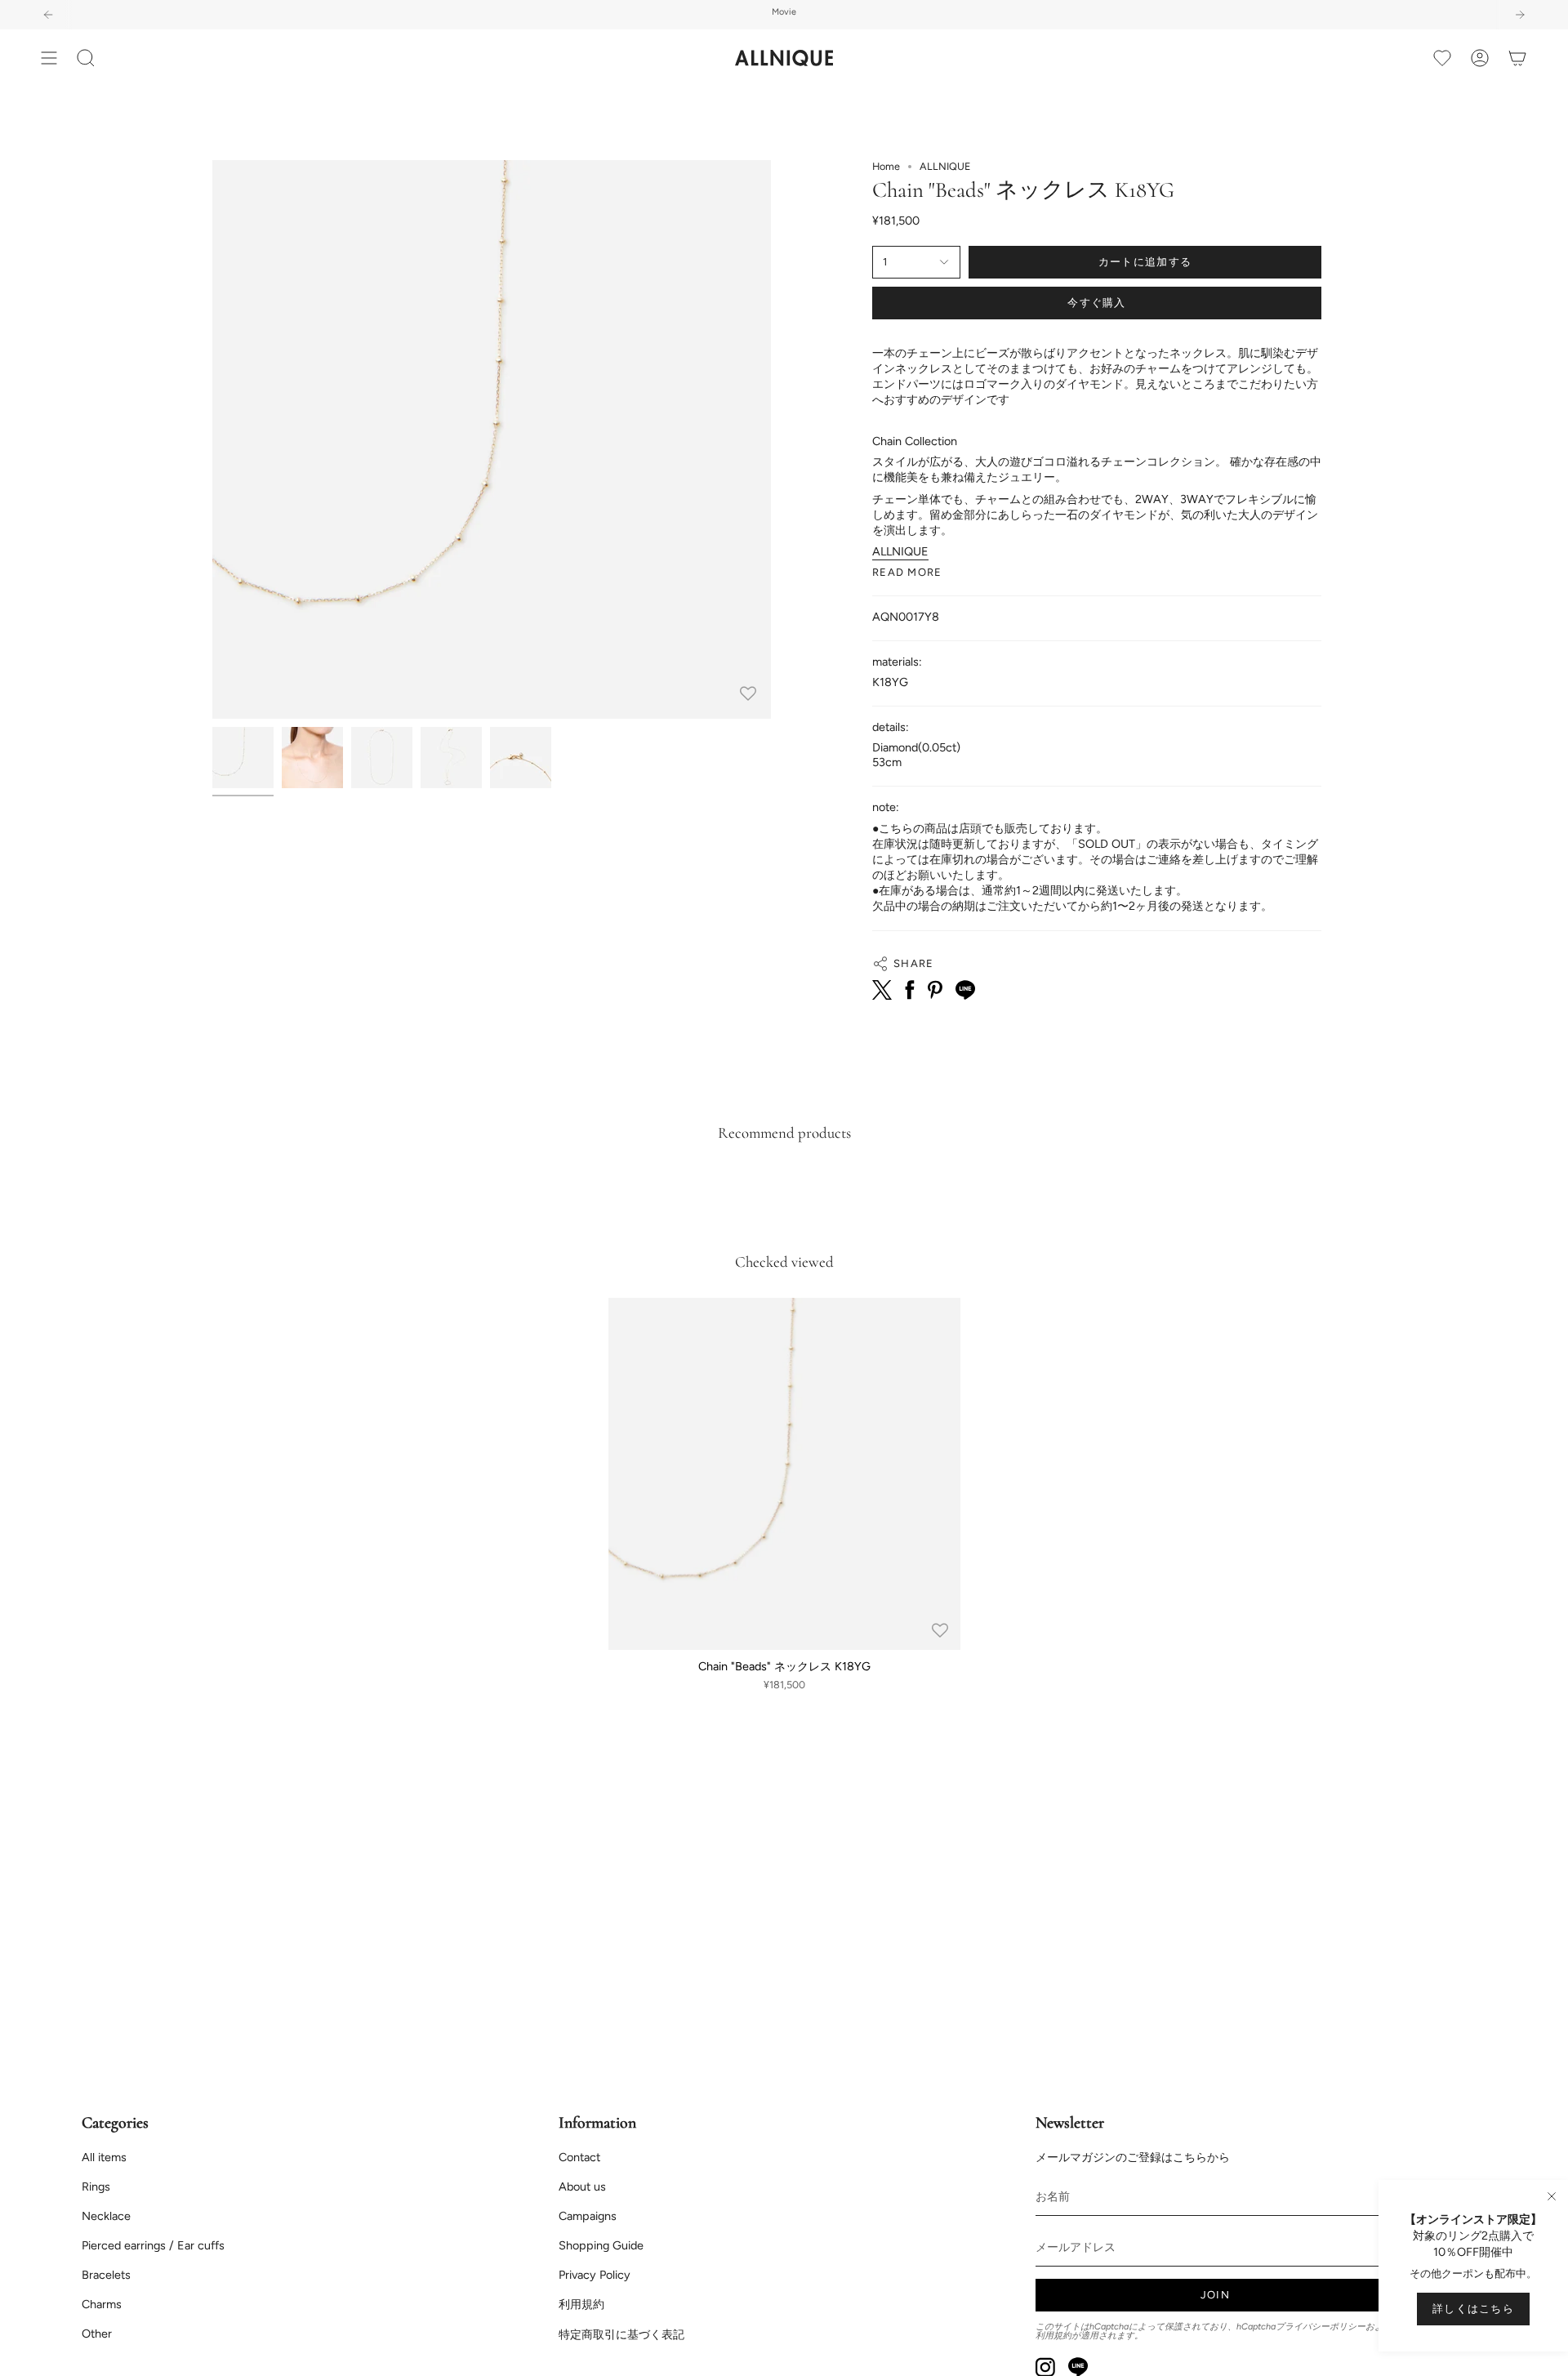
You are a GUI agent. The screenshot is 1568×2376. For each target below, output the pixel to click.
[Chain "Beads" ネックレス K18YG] (784, 1474)
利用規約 (581, 2304)
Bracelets (106, 2275)
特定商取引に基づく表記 (621, 2334)
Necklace (106, 2216)
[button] (86, 58)
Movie (784, 12)
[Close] (1552, 2196)
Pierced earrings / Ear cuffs (153, 2245)
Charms (102, 2304)
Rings (96, 2187)
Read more (907, 572)
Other (97, 2334)
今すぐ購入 (1097, 303)
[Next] (1520, 15)
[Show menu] (49, 58)
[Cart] (1517, 58)
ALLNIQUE (900, 551)
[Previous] (48, 15)
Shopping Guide (601, 2245)
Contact (579, 2157)
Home (886, 166)
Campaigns (588, 2216)
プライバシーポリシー (1321, 2327)
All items (104, 2157)
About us (582, 2187)
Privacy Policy (595, 2275)
